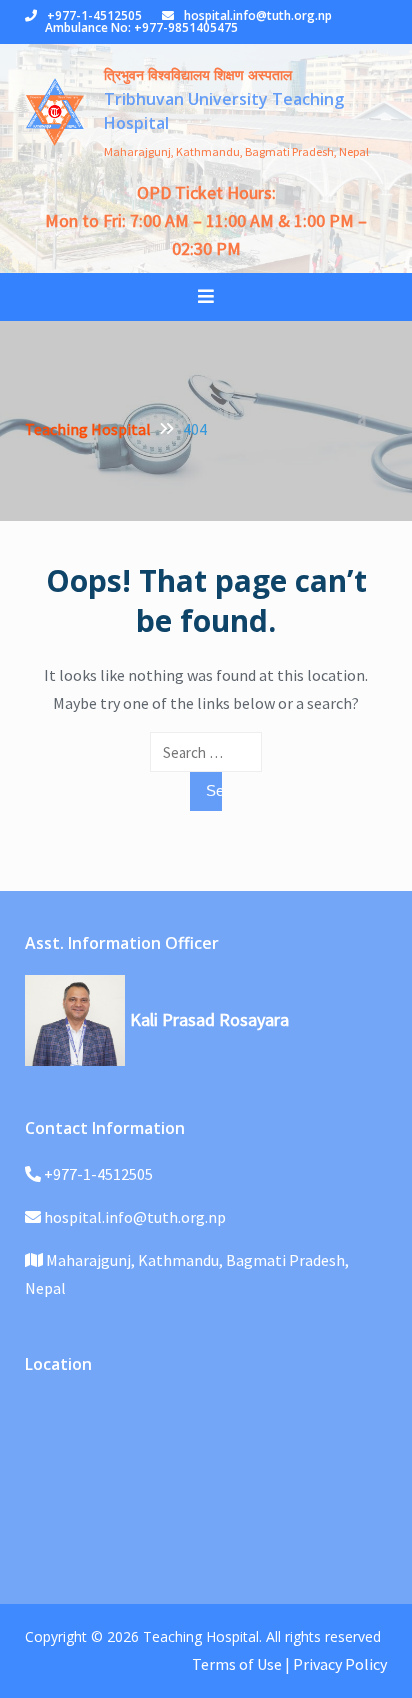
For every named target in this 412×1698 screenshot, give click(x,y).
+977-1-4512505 (94, 15)
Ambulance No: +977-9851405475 (141, 27)
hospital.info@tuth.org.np (258, 15)
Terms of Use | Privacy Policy (289, 1664)
